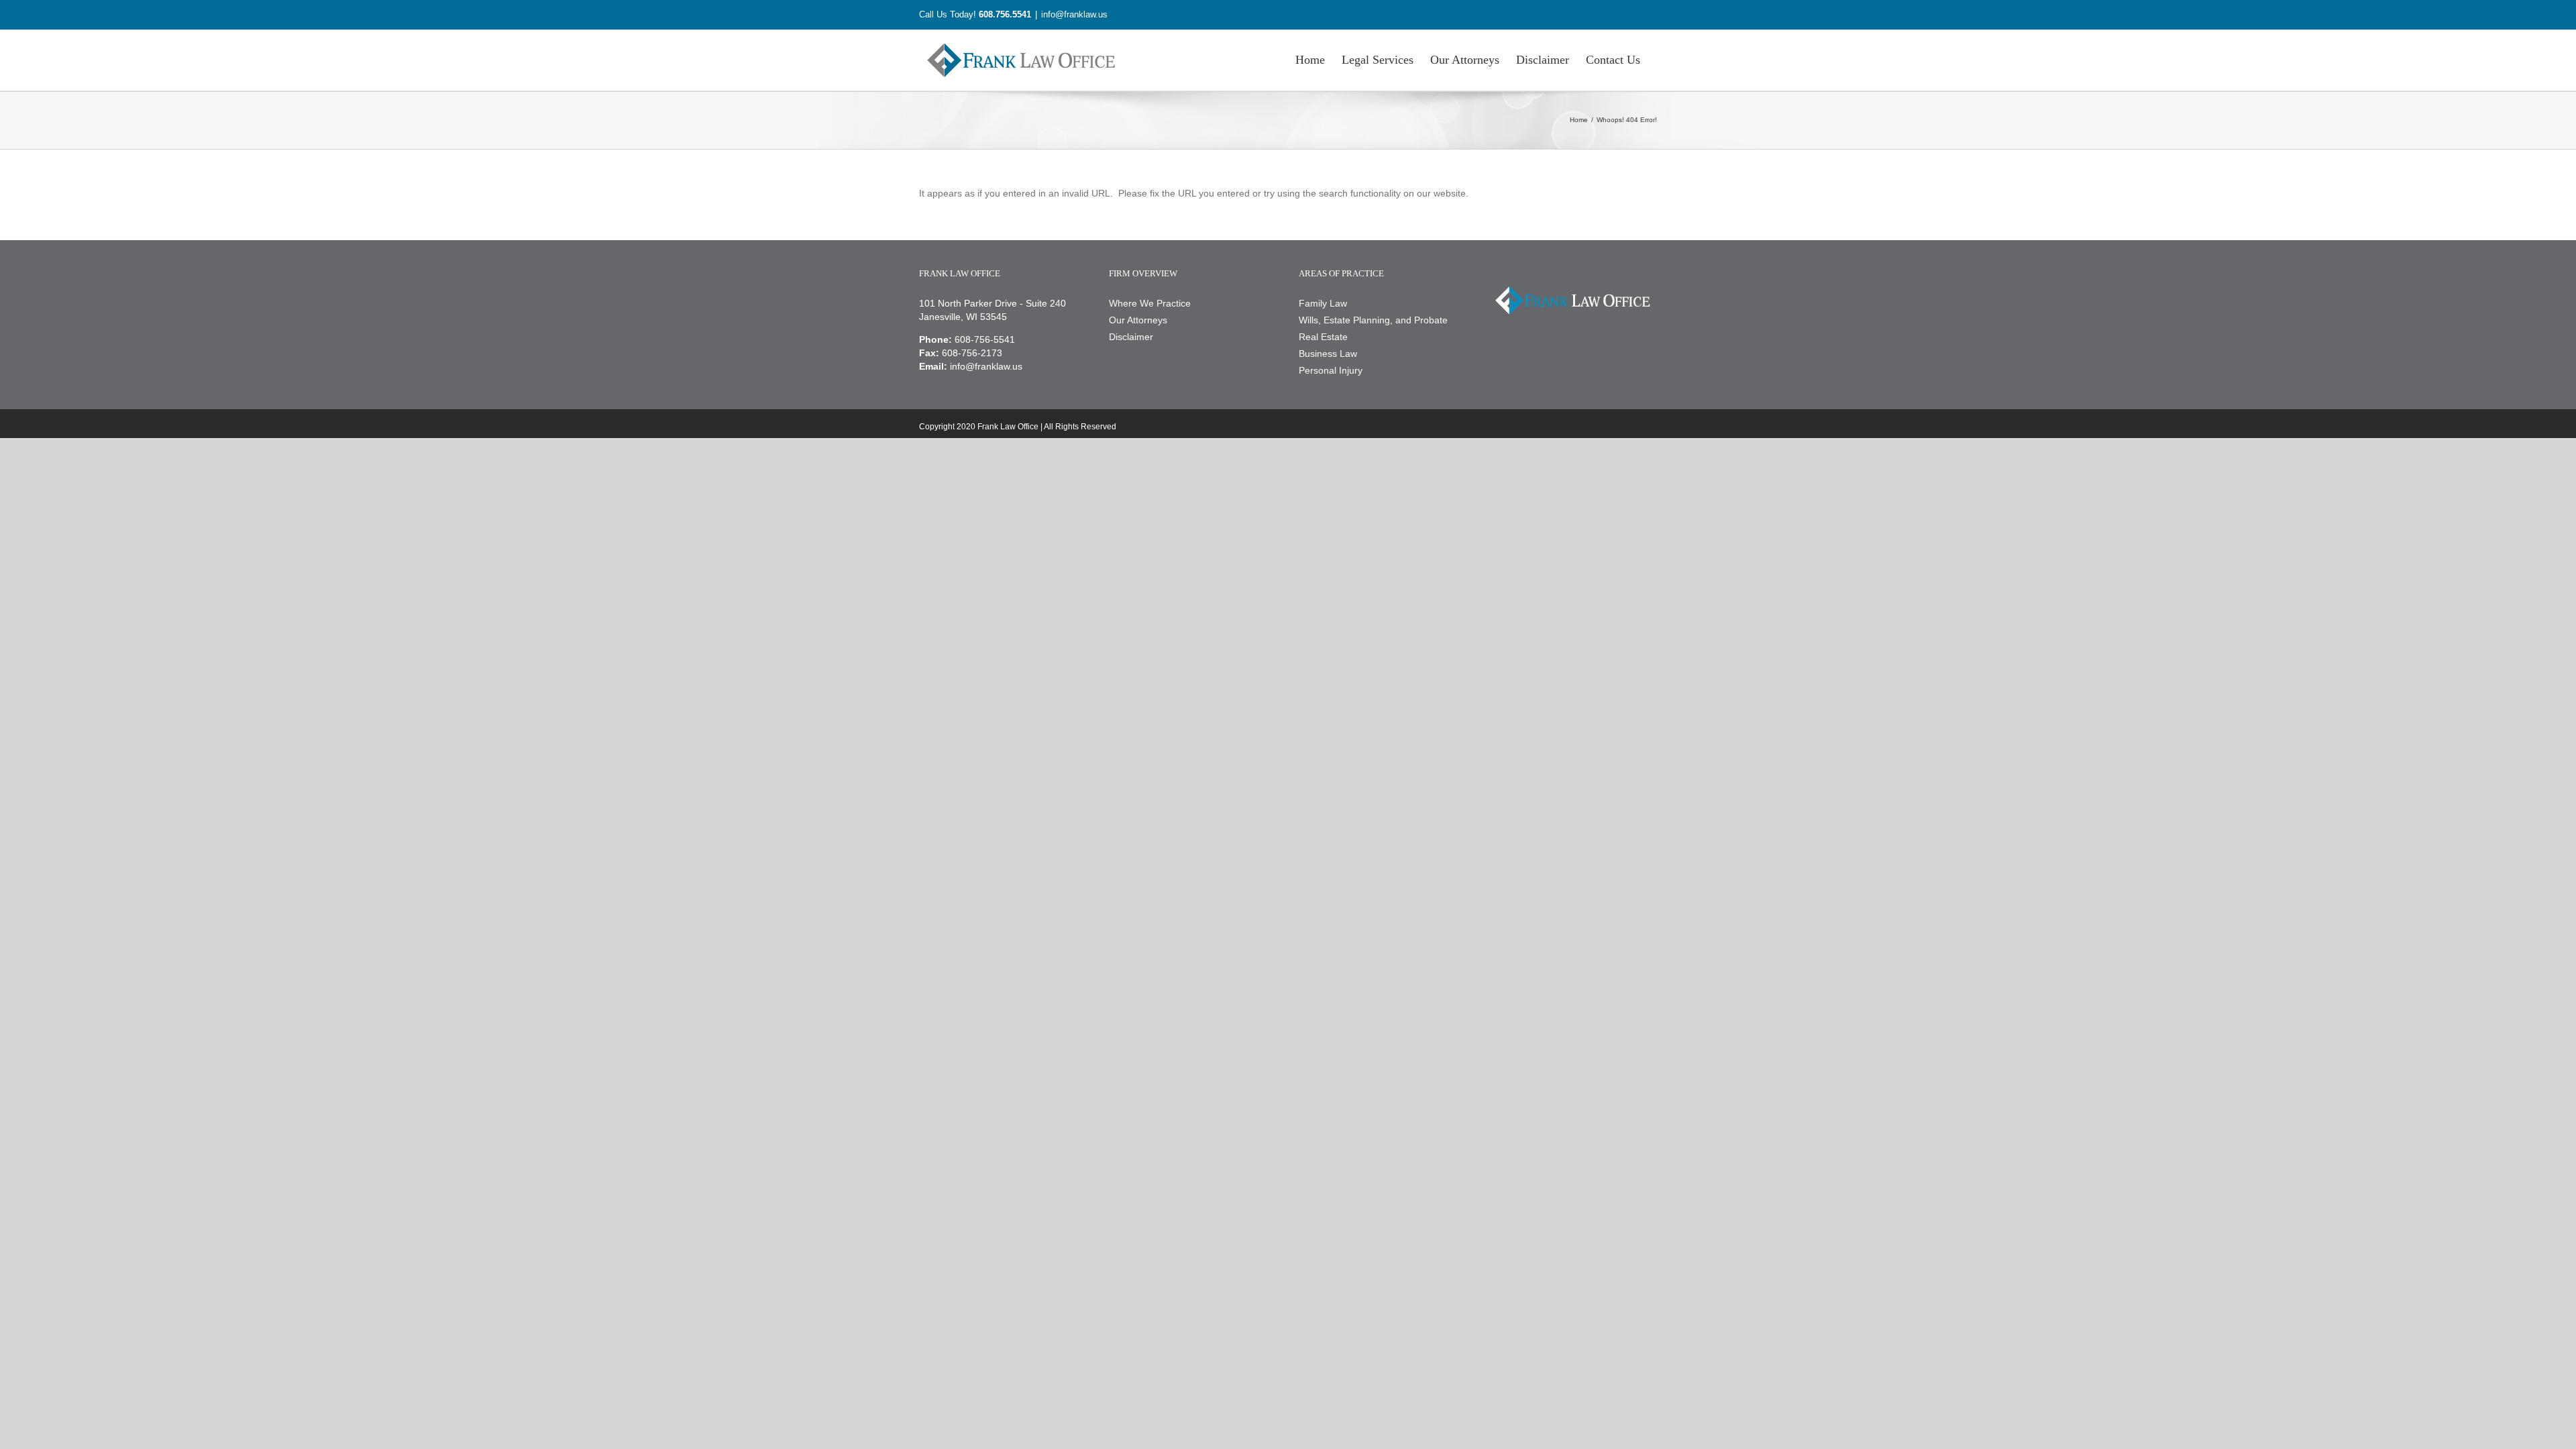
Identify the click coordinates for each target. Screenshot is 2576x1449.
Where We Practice (1150, 303)
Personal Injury (1331, 370)
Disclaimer (1131, 337)
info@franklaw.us (1074, 14)
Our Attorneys (1138, 320)
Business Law (1328, 354)
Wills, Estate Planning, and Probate (1373, 320)
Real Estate (1323, 337)
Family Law (1323, 303)
